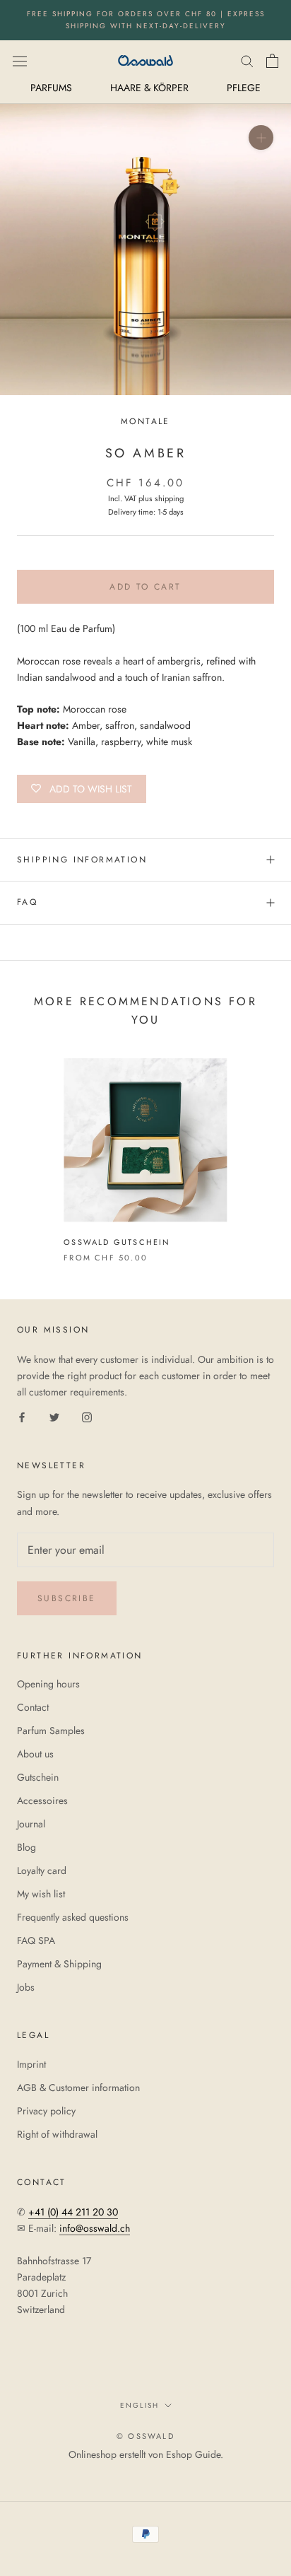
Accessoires (42, 1801)
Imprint (31, 2064)
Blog (26, 1847)
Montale (145, 421)
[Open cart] (272, 61)
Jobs (26, 1987)
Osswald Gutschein (117, 1242)
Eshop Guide (193, 2454)
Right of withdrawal (57, 2134)
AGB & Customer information (78, 2088)
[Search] (247, 60)
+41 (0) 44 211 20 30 (73, 2212)
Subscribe (67, 1598)
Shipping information (82, 860)
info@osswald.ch (95, 2228)
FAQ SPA (36, 1940)
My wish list (41, 1894)
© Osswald (145, 2436)
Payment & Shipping (59, 1964)
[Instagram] (87, 1417)
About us (35, 1754)
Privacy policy (46, 2111)
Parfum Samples (51, 1731)
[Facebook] (22, 1417)
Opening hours (48, 1684)
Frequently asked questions (73, 1917)
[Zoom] (261, 137)
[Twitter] (54, 1417)
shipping (169, 498)
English (139, 2405)
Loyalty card (42, 1870)
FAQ (27, 902)
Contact (33, 1707)
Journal (31, 1824)
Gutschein (38, 1777)
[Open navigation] (20, 60)
